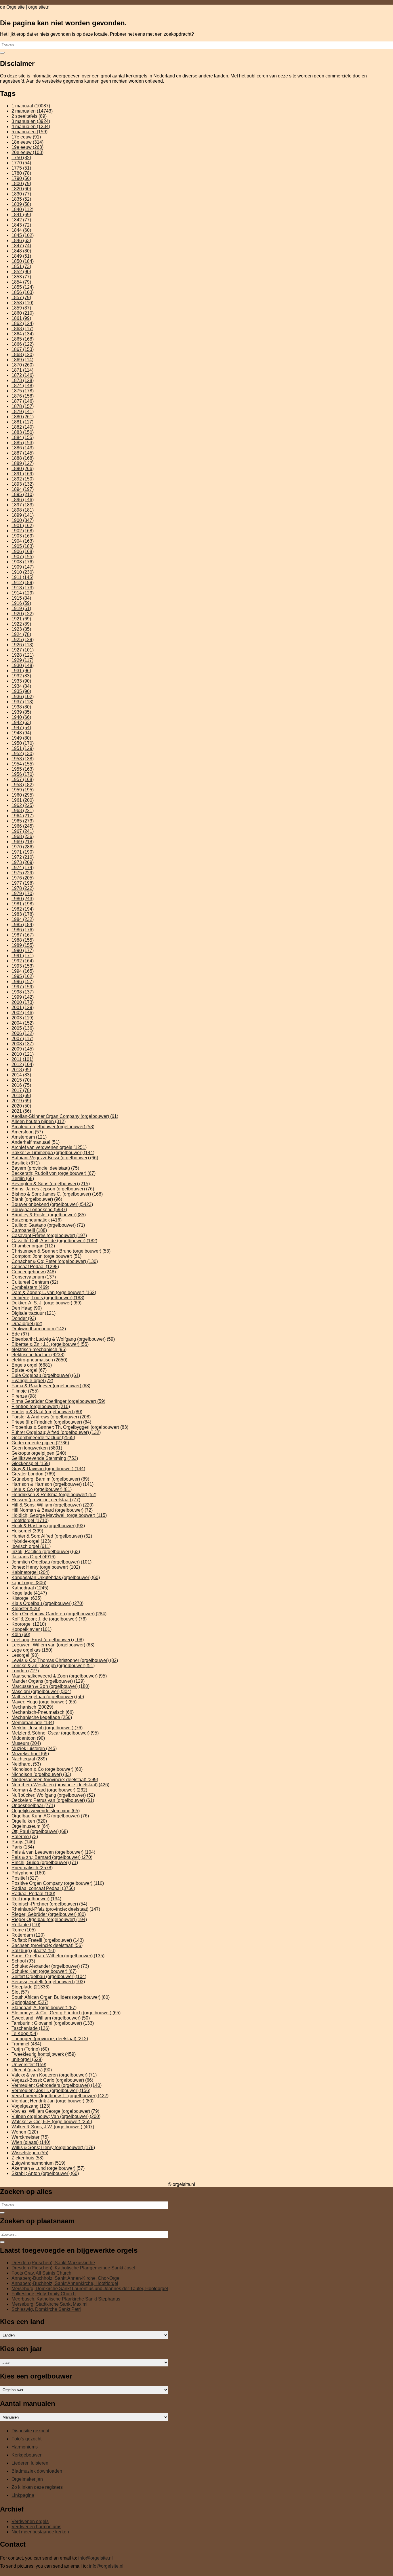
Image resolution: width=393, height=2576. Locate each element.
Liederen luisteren (30, 2463)
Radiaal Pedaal (33, 1894)
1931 (21, 671)
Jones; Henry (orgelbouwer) (46, 1567)
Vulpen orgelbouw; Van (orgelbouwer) (56, 2116)
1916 (21, 603)
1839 (21, 204)
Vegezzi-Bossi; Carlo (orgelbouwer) (52, 2080)
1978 (23, 888)
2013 (21, 1070)
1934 (21, 686)
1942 (21, 722)
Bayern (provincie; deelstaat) (45, 1168)
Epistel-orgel (29, 1370)
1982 (23, 909)
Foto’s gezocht (26, 2439)
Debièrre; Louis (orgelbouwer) (48, 1298)
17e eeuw (26, 137)
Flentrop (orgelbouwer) (41, 1406)
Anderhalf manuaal (36, 1142)
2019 (21, 1101)
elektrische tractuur (38, 1355)
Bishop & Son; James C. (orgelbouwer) (57, 1194)
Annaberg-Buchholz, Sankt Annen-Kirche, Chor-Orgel (66, 2278)
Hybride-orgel (31, 1541)
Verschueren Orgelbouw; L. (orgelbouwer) (60, 2096)
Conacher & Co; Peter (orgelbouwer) (55, 1261)
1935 (21, 691)
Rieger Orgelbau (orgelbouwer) (49, 1919)
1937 (22, 702)
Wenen (25, 2132)
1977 (23, 883)
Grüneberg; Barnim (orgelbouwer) (50, 1479)
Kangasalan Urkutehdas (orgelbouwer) (56, 1577)
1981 (23, 904)
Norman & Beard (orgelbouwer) (49, 1790)
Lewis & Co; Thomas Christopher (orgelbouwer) (65, 1660)
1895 (23, 494)
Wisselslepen (30, 2153)
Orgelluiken (29, 1821)
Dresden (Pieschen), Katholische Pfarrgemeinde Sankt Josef (73, 2268)
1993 (23, 966)
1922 (21, 624)
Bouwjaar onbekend (39, 1210)
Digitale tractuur (34, 1313)
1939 (21, 712)
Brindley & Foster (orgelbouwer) (49, 1215)
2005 (23, 1028)
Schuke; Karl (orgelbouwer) (44, 1971)
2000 (23, 1002)
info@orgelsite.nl (96, 2558)
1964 (23, 816)
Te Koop (25, 2033)
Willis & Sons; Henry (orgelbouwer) (53, 2147)
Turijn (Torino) (30, 2049)
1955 (23, 769)
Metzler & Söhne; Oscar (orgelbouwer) (55, 1733)
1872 (23, 375)
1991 (23, 956)
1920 (23, 614)
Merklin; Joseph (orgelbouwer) (47, 1728)
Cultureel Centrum (35, 1282)
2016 (21, 1085)
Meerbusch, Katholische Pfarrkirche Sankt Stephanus (66, 2299)
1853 (21, 277)
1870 (23, 365)
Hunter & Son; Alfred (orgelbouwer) (52, 1536)
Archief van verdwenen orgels (49, 1147)
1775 (21, 168)
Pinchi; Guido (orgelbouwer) (45, 1862)
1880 (23, 417)
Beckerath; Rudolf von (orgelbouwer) (54, 1173)
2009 (23, 1049)
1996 (23, 982)
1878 (23, 406)
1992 (23, 961)
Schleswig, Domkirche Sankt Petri (46, 2309)
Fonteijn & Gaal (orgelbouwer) (47, 1412)
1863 (22, 329)
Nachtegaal (29, 1759)
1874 (23, 386)
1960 (23, 795)
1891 (23, 474)
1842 (21, 220)
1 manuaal (31, 106)
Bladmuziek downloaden (37, 2471)
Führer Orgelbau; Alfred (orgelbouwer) (56, 1432)
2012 (23, 1064)
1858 (22, 303)
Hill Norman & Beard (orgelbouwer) (52, 1510)
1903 (23, 536)
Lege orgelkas (32, 1650)
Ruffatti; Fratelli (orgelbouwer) (48, 1940)
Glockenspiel (31, 1463)
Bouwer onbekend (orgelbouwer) (52, 1204)
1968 (23, 836)
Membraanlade (33, 1723)
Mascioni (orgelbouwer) (41, 1691)
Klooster (26, 1609)
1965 (23, 821)
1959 (23, 790)
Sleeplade (30, 1987)
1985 (23, 925)
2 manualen (32, 111)
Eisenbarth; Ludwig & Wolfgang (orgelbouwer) (63, 1339)
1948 (21, 733)
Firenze (24, 1396)
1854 (21, 282)
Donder (24, 1318)
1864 (23, 334)
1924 (21, 634)
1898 (23, 510)
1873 (23, 380)
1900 (23, 520)
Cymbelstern (30, 1287)
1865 (23, 339)
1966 (23, 826)
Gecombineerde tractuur (43, 1438)
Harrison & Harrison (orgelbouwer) (53, 1484)
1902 (23, 531)
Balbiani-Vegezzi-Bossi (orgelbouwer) (55, 1158)
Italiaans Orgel (34, 1557)
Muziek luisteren (34, 1748)
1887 (23, 453)
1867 (23, 349)
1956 (23, 774)
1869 (22, 360)
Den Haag (27, 1308)
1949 (21, 738)
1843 (21, 225)
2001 (23, 1007)
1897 (23, 505)
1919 (21, 608)
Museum (26, 1743)
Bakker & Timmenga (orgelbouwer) (53, 1153)
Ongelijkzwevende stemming (46, 1811)
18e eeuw (27, 142)
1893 (23, 484)
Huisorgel (27, 1531)
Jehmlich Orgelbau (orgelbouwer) (51, 1562)
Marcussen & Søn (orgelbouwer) (50, 1686)
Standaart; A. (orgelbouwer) (44, 2008)
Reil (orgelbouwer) (36, 1899)
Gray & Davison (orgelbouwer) (48, 1469)
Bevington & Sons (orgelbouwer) (51, 1184)
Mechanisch (32, 1707)
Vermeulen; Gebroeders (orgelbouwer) (57, 2085)
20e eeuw (27, 152)
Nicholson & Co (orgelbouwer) (47, 1769)
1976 (23, 878)
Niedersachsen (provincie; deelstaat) (55, 1780)
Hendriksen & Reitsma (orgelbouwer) (54, 1495)
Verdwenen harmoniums (36, 2527)
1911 (22, 577)
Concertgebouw (34, 1272)
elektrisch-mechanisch (39, 1349)
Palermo (25, 1837)
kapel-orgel (29, 1583)
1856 (23, 292)
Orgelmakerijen (27, 2479)
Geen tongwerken (37, 1448)
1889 (23, 463)
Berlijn (23, 1178)
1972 (23, 857)
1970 (23, 847)
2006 (23, 1033)
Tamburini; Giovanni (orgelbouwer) (53, 2023)
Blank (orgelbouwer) (37, 1199)
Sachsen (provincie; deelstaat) (47, 1945)
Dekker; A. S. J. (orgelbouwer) (46, 1303)
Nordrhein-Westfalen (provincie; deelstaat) (60, 1785)
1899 (23, 515)
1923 (21, 629)
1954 (23, 764)
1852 (21, 272)
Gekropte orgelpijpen (39, 1453)
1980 (23, 899)
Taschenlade (30, 2028)
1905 (23, 546)
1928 (23, 655)
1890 (23, 469)
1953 (23, 759)
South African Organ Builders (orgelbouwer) (61, 1997)
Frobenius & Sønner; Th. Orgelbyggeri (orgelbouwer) (70, 1427)
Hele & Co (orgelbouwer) (42, 1489)
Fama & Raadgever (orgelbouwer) (51, 1386)
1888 (23, 458)
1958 (23, 785)
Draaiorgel (27, 1324)
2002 (23, 1013)
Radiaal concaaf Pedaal (43, 1888)
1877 (23, 401)
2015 (21, 1080)
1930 (23, 665)
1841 (21, 215)
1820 (21, 189)
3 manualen (31, 121)
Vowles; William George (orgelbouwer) (55, 2111)
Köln (21, 1634)
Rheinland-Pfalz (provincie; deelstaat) (56, 1909)
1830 (21, 194)
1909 (23, 567)
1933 (21, 681)
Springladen (30, 2002)
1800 (21, 184)
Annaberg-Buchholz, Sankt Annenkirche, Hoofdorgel (65, 2283)
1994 (23, 971)
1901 (23, 526)
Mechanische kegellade (42, 1717)
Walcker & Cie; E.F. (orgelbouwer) (52, 2122)
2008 (23, 1044)
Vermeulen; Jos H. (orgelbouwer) (51, 2090)
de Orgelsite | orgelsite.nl (25, 7)
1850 (23, 261)
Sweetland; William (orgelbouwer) (51, 2018)
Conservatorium (34, 1277)
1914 (23, 593)
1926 (22, 645)
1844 (21, 230)
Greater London (33, 1474)
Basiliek (26, 1163)
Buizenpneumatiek (37, 1220)
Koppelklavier (32, 1629)
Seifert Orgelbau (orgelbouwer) (49, 1976)
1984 (23, 919)
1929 (22, 660)
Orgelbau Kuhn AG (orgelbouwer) (50, 1816)
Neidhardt (26, 1764)
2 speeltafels (29, 116)
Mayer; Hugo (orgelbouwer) (44, 1702)
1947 (21, 728)
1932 (21, 676)
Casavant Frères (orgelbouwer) (49, 1235)
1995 (23, 976)
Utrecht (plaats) (32, 2070)
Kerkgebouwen (27, 2455)
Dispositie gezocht (30, 2431)
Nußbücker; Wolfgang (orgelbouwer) (53, 1795)
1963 (23, 811)
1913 (23, 588)
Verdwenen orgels (30, 2521)
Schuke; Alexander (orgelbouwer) (50, 1966)
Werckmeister (30, 2137)
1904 (23, 541)
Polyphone (28, 1873)
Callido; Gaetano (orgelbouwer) (48, 1225)
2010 (23, 1054)
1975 (23, 873)
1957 (23, 779)
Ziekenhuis (27, 2158)
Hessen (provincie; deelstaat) (46, 1500)
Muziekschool (30, 1754)
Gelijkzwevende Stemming (45, 1458)
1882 (23, 427)
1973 (23, 862)
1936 (23, 697)
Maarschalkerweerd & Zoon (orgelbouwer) (59, 1676)
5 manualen (29, 132)
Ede (20, 1334)
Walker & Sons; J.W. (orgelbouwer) (53, 2127)
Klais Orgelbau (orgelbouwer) (47, 1603)
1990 (23, 950)
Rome (24, 1930)
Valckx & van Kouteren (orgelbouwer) (54, 2075)
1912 (23, 583)
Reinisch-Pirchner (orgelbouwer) (49, 1904)
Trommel (26, 2044)
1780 (21, 173)
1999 (23, 997)
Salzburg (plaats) (34, 1951)
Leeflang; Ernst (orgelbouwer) (48, 1640)
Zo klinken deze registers (37, 2487)
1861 (21, 318)
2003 (22, 1018)
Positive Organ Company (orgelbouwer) (58, 1883)
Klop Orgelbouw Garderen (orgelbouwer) (59, 1614)
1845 (23, 235)
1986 (23, 930)
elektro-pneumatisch (39, 1360)
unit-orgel (27, 2059)
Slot (20, 1992)
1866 (23, 344)
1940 (21, 717)
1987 (23, 935)
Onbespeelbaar (33, 1805)
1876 (23, 396)
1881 (22, 422)
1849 (21, 256)
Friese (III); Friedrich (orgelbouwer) (51, 1422)
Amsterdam (29, 1137)
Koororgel (29, 1624)
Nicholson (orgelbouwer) (41, 1774)
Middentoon (28, 1738)
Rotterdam (28, 1935)
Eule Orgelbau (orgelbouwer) (46, 1375)
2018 (21, 1096)
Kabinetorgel (30, 1572)
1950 (23, 743)
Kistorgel (26, 1598)
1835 (21, 199)
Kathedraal (30, 1588)
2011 (22, 1059)
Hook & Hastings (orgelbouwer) (48, 1526)
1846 (21, 241)
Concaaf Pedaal (35, 1267)
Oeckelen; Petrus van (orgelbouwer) (53, 1800)
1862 (23, 323)
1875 (23, 391)
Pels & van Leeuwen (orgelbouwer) (53, 1852)
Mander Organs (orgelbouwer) (48, 1681)
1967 (23, 831)
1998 (23, 992)
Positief (25, 1878)
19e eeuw (27, 147)
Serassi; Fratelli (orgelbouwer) (48, 1982)
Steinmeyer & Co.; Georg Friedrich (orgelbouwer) (66, 2013)
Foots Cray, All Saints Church (41, 2273)
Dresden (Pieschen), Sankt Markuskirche (53, 2263)
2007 (22, 1039)
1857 (21, 298)
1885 (23, 443)
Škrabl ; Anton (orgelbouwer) (45, 2173)
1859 (21, 308)
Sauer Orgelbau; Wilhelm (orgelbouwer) (58, 1956)
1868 (23, 355)
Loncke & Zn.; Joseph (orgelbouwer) (53, 1666)
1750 (21, 158)
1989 (23, 945)
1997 (23, 987)
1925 (23, 640)
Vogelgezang (31, 2106)
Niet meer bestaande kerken (40, 2532)
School (23, 1961)
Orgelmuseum (30, 1826)
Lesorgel (25, 1655)
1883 (23, 432)
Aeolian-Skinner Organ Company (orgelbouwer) (65, 1116)
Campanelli (29, 1230)
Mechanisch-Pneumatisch (43, 1712)
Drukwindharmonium (39, 1329)
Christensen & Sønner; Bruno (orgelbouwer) (61, 1251)
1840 (22, 209)
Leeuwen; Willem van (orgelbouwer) (53, 1645)
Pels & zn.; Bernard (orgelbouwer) (52, 1857)
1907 (23, 557)
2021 (21, 1111)
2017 (21, 1090)
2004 (23, 1023)
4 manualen (31, 127)
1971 (23, 852)
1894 (23, 489)
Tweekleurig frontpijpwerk (44, 2054)
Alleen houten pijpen (39, 1121)
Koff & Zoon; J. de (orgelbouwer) (49, 1619)
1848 (21, 251)
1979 (23, 893)
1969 (23, 842)
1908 (23, 562)
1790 (21, 178)
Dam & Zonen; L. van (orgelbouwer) (54, 1292)
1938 (21, 707)
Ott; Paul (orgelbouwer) (40, 1831)
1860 (23, 313)
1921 (21, 619)
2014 (21, 1075)
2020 (21, 1106)
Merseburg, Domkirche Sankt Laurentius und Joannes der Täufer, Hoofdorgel (90, 2289)
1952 (23, 754)
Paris (23, 1847)
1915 (21, 598)
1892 (23, 479)
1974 (23, 868)
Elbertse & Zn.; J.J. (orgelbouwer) (50, 1344)
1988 (23, 940)
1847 (21, 246)
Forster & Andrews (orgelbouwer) (51, 1417)
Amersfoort (27, 1132)
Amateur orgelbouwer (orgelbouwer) (53, 1127)
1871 (22, 370)
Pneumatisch (32, 1868)
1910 (23, 572)
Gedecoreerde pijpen (40, 1443)
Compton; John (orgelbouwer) (46, 1256)
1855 (23, 287)
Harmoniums (25, 2447)
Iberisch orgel (31, 1546)
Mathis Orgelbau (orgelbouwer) (48, 1697)
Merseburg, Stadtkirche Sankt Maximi (49, 2304)
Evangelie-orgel (32, 1381)
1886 (23, 448)
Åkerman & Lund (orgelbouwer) (48, 2168)
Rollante (26, 1925)
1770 (21, 163)
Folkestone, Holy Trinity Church (44, 2294)
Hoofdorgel (30, 1520)
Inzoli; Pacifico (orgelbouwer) (46, 1552)
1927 (23, 650)
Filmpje (25, 1391)
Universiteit (29, 2065)
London (25, 1671)
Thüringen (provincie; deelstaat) (50, 2039)
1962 (23, 805)
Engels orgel (32, 1365)
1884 (23, 437)
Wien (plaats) (31, 2142)
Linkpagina (23, 2495)
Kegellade (29, 1593)
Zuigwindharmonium (38, 2163)
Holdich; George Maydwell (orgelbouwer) (59, 1515)
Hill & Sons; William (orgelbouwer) (53, 1505)
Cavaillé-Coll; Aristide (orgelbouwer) (54, 1241)
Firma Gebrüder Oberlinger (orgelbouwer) (58, 1401)
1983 (23, 914)
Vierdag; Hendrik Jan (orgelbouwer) (53, 2101)
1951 (23, 748)
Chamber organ (33, 1246)
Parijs (23, 1842)
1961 (23, 800)
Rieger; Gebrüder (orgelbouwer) (49, 1914)
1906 (23, 551)
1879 (23, 412)
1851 (21, 266)
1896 (23, 500)
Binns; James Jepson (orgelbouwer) (53, 1189)
